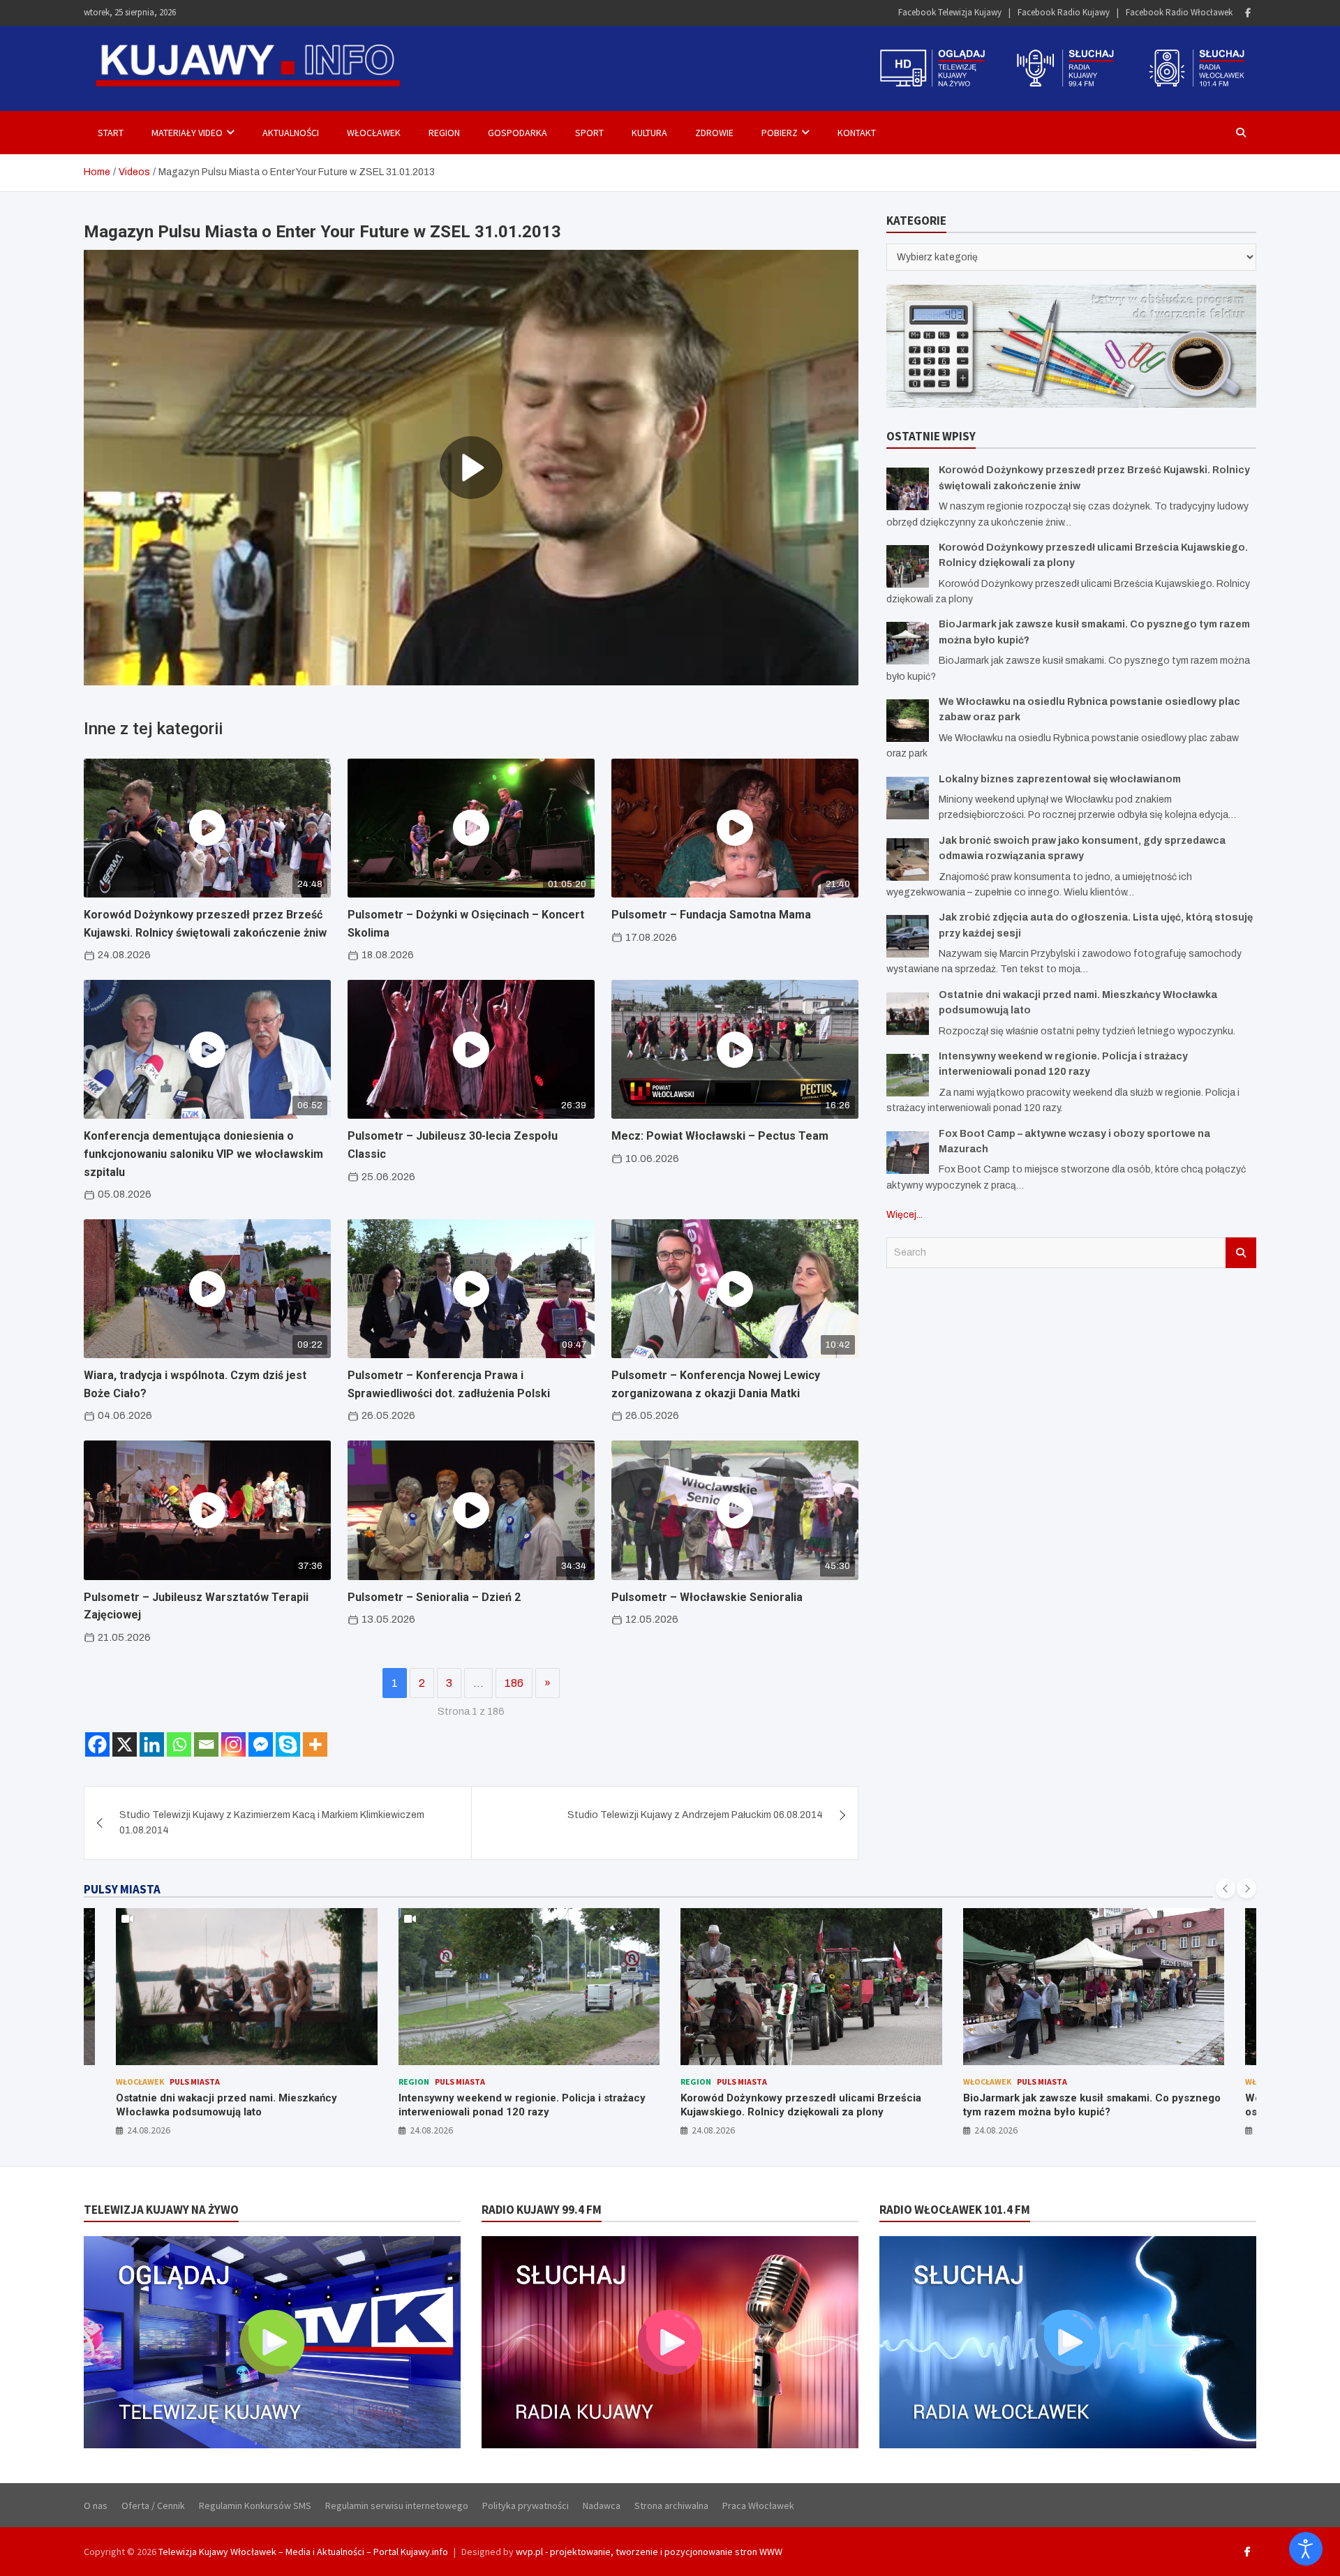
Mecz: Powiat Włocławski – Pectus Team (720, 1136)
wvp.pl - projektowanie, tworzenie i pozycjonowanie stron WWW (649, 2552)
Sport (589, 133)
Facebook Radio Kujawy (1064, 12)
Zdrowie (714, 133)
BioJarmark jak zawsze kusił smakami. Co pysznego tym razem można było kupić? (810, 2105)
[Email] (206, 1744)
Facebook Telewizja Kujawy (950, 12)
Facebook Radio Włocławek (1179, 12)
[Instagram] (233, 1744)
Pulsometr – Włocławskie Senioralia (707, 1597)
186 (514, 1683)
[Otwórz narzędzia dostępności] (1306, 2549)
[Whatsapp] (179, 1744)
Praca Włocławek (758, 2506)
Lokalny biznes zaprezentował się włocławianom (1060, 779)
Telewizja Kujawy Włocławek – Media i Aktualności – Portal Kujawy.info (303, 2552)
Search (1241, 1253)
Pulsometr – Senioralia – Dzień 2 (434, 1597)
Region (444, 133)
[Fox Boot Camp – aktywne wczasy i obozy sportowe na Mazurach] (908, 1153)
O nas (96, 2506)
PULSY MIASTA (122, 1889)
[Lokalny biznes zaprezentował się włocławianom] (908, 798)
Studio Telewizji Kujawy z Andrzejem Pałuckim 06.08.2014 (695, 1815)
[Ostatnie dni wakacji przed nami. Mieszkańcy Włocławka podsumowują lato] (908, 1014)
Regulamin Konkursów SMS (255, 2506)
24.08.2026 (149, 2130)
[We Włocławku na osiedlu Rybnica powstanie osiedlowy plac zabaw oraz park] (908, 721)
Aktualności (291, 133)
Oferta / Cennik (153, 2506)
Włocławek (374, 133)
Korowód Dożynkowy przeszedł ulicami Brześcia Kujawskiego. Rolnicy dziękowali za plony (519, 2105)
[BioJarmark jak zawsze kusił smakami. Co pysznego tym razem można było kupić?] (908, 643)
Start (111, 133)
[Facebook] (1248, 13)
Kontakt (857, 133)
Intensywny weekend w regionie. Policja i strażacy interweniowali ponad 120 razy (240, 2105)
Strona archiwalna (671, 2506)
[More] (315, 1744)
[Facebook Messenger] (261, 1744)
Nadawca (602, 2506)
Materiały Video (187, 133)
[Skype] (288, 1744)
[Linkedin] (152, 1744)
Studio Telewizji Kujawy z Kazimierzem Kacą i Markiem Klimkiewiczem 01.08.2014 (272, 1823)
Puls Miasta (178, 2082)
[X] (125, 1744)
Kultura (649, 133)
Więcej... (904, 1215)
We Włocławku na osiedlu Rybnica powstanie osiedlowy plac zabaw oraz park (1074, 2105)
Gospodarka (518, 133)
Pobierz (780, 133)
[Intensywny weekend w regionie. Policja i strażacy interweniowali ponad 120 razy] (908, 1075)
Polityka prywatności (526, 2506)
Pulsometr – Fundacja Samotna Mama (711, 915)
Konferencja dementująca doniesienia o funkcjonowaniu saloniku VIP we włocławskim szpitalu (203, 1154)
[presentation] (1226, 1889)
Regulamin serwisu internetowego (397, 2506)
